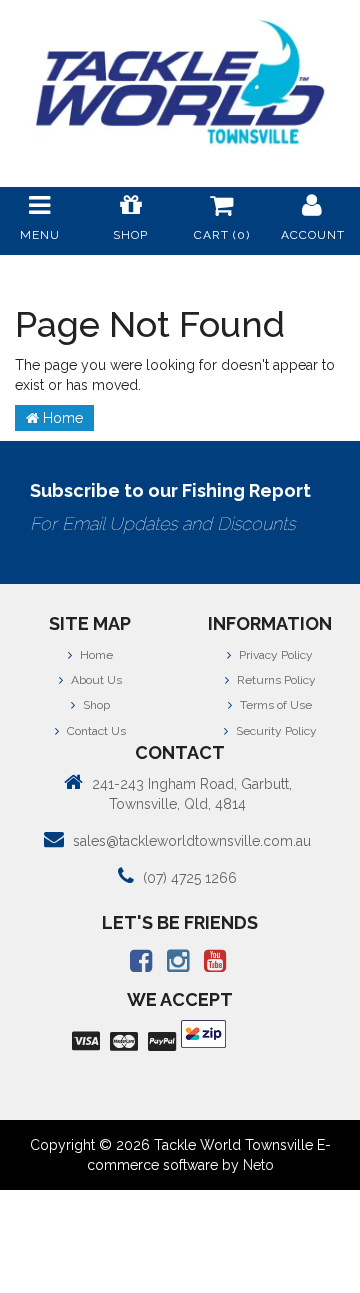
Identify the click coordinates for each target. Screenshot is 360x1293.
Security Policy (275, 731)
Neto (258, 1165)
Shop (95, 705)
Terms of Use (274, 705)
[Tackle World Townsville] (180, 82)
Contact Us (95, 731)
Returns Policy (275, 680)
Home (61, 418)
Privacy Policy (274, 655)
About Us (95, 680)
